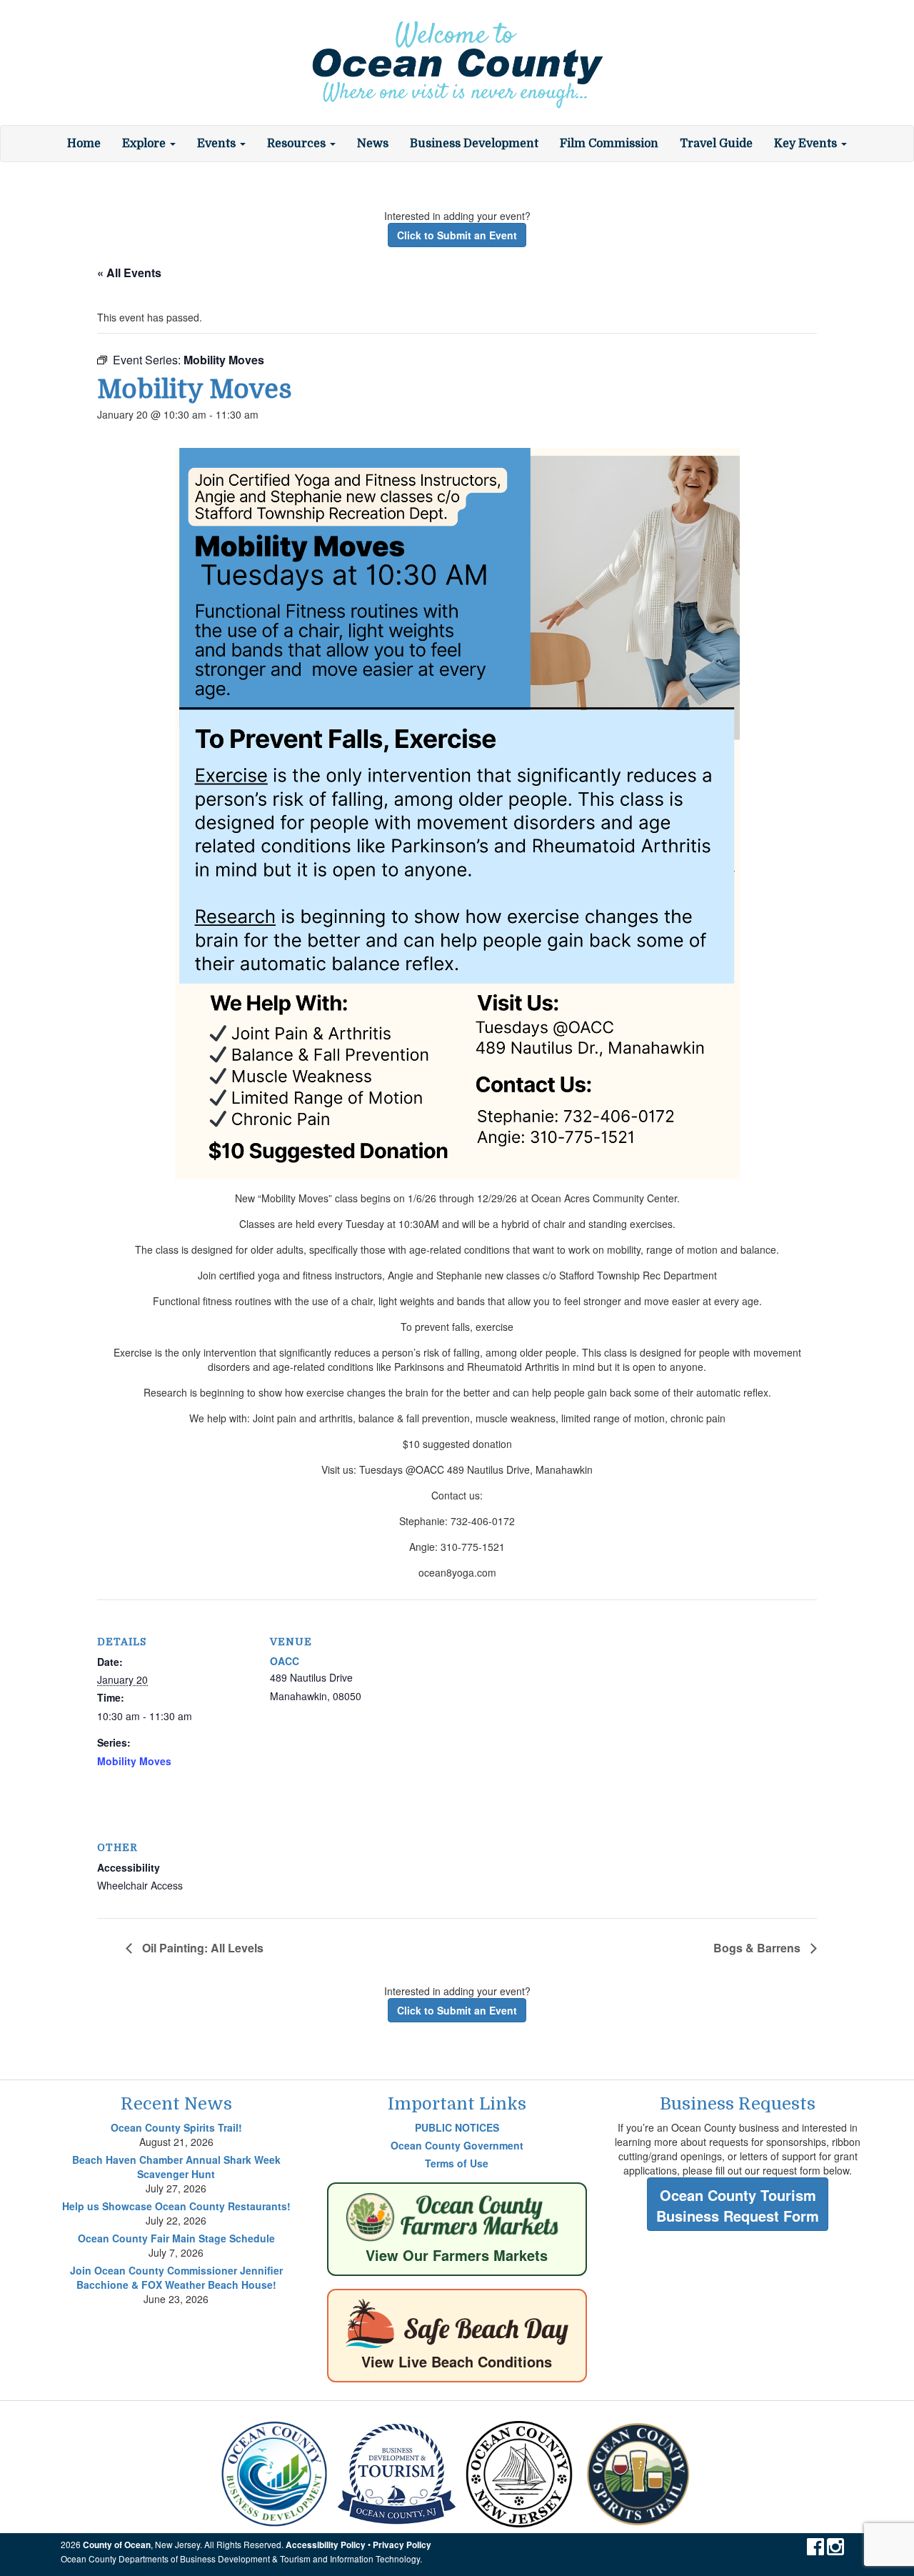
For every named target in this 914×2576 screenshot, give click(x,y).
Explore (145, 144)
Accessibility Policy (326, 2545)
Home (84, 144)
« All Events (129, 273)
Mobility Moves (134, 1761)
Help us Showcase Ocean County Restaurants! (176, 2206)
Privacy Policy (402, 2545)
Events (218, 144)
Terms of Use (457, 2163)
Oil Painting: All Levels (201, 1948)
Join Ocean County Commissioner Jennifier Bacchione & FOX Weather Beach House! (176, 2277)
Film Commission (609, 144)
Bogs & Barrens (758, 1948)
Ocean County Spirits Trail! (176, 2127)
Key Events (807, 144)
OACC (285, 1661)
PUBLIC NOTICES (457, 2127)
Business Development (474, 144)
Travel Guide (716, 144)
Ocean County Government (457, 2145)
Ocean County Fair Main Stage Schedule (176, 2238)
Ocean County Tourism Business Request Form (738, 2205)
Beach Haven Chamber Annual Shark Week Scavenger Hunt (176, 2167)
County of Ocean (117, 2545)
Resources (298, 144)
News (373, 144)
